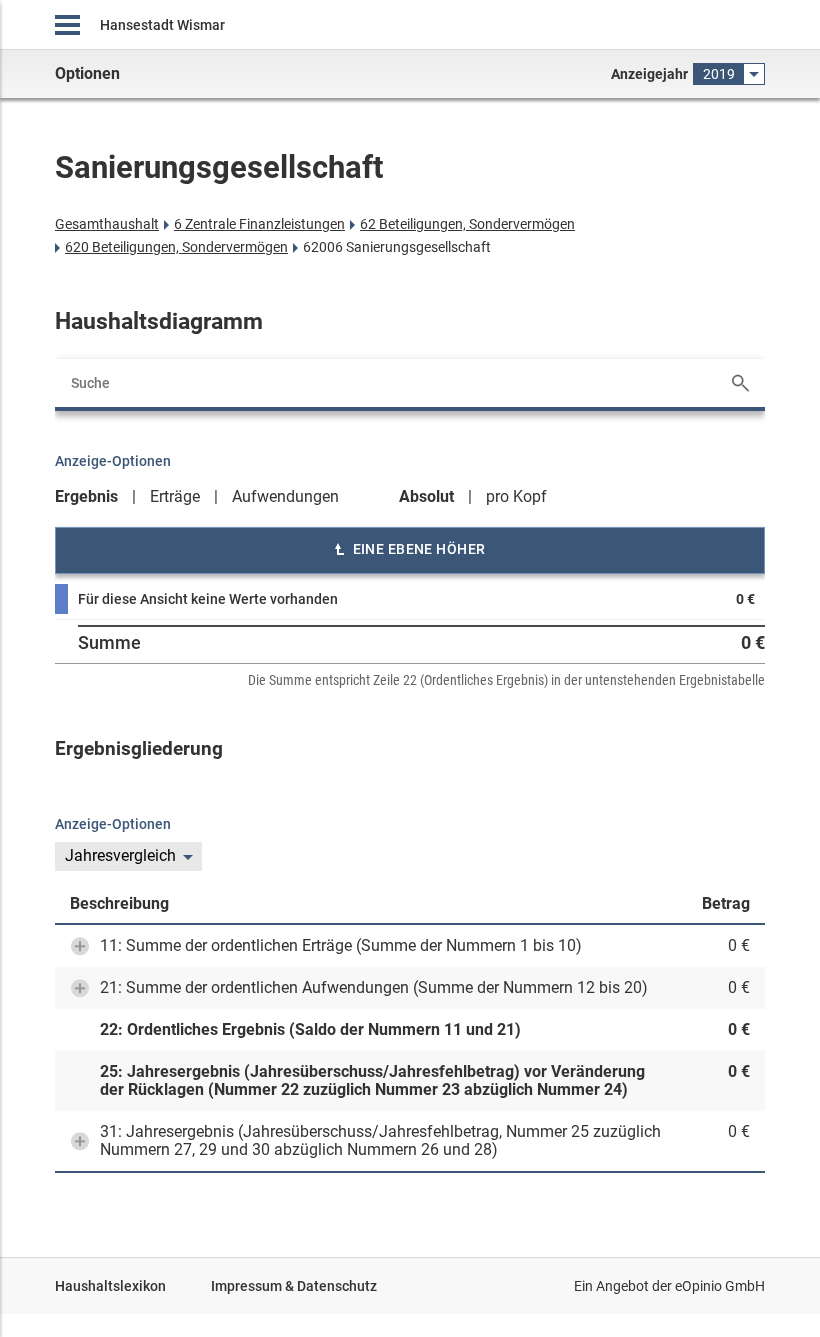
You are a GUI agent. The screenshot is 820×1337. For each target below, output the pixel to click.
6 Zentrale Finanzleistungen (259, 224)
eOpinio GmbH (720, 1286)
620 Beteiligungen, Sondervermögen (176, 247)
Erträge (175, 496)
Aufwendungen (285, 496)
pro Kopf (516, 496)
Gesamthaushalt (107, 224)
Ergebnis (86, 496)
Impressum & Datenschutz (294, 1286)
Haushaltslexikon (110, 1286)
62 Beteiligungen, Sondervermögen (467, 224)
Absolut (426, 496)
